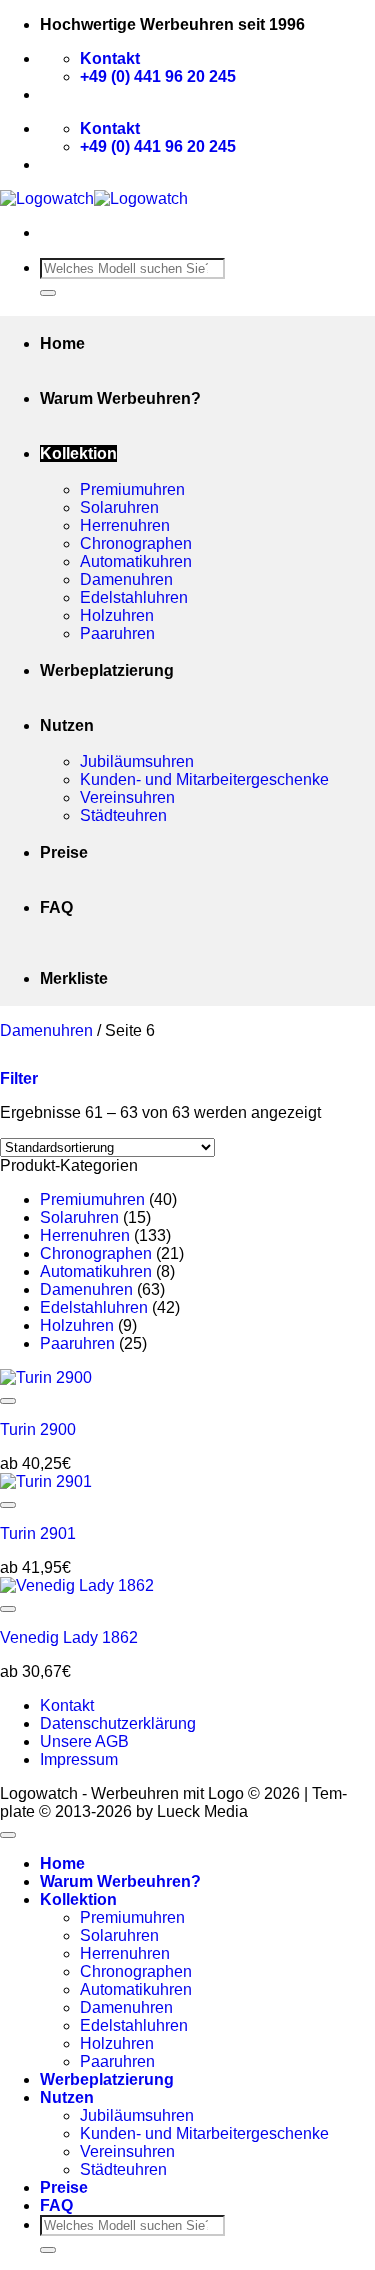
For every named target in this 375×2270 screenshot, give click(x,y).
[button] (19, 1078)
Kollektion (78, 453)
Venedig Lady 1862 (69, 1637)
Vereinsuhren (127, 797)
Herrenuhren (125, 525)
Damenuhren (126, 579)
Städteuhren (123, 815)
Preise (64, 852)
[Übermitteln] (48, 293)
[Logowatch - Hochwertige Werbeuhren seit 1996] (94, 198)
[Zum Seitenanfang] (8, 1835)
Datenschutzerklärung (118, 1723)
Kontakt (67, 1705)
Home (62, 343)
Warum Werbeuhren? (120, 398)
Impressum (79, 1759)
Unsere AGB (84, 1741)
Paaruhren (117, 633)
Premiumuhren (132, 489)
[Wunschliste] (8, 1401)
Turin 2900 (38, 1429)
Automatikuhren (136, 561)
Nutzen (67, 725)
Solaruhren (119, 507)
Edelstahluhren (134, 597)
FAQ (56, 907)
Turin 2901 (38, 1533)
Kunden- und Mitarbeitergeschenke (204, 779)
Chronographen (136, 543)
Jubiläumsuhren (137, 761)
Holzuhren (117, 615)
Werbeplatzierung (107, 670)
